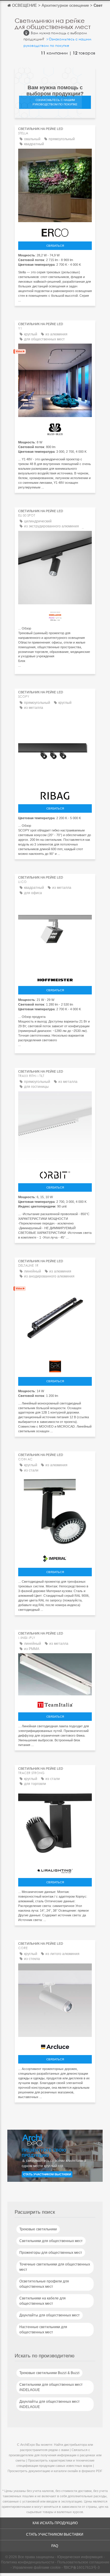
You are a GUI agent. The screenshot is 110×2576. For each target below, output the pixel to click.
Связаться (55, 246)
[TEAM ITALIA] (55, 1703)
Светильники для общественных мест (51, 2241)
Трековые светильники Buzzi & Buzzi (49, 2373)
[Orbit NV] (55, 1173)
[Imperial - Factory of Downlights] (55, 1557)
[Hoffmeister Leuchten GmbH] (55, 978)
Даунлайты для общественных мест (50, 2315)
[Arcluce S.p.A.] (55, 2045)
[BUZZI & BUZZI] (55, 428)
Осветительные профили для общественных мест (44, 2284)
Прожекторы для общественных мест (51, 2253)
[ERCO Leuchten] (55, 231)
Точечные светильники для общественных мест (55, 2267)
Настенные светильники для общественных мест (43, 2330)
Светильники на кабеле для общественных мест (43, 2301)
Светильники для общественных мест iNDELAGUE (51, 2387)
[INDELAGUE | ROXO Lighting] (55, 615)
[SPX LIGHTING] (55, 1365)
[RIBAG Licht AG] (55, 794)
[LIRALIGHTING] (55, 1869)
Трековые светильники (38, 2229)
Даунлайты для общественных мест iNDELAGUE (50, 2404)
